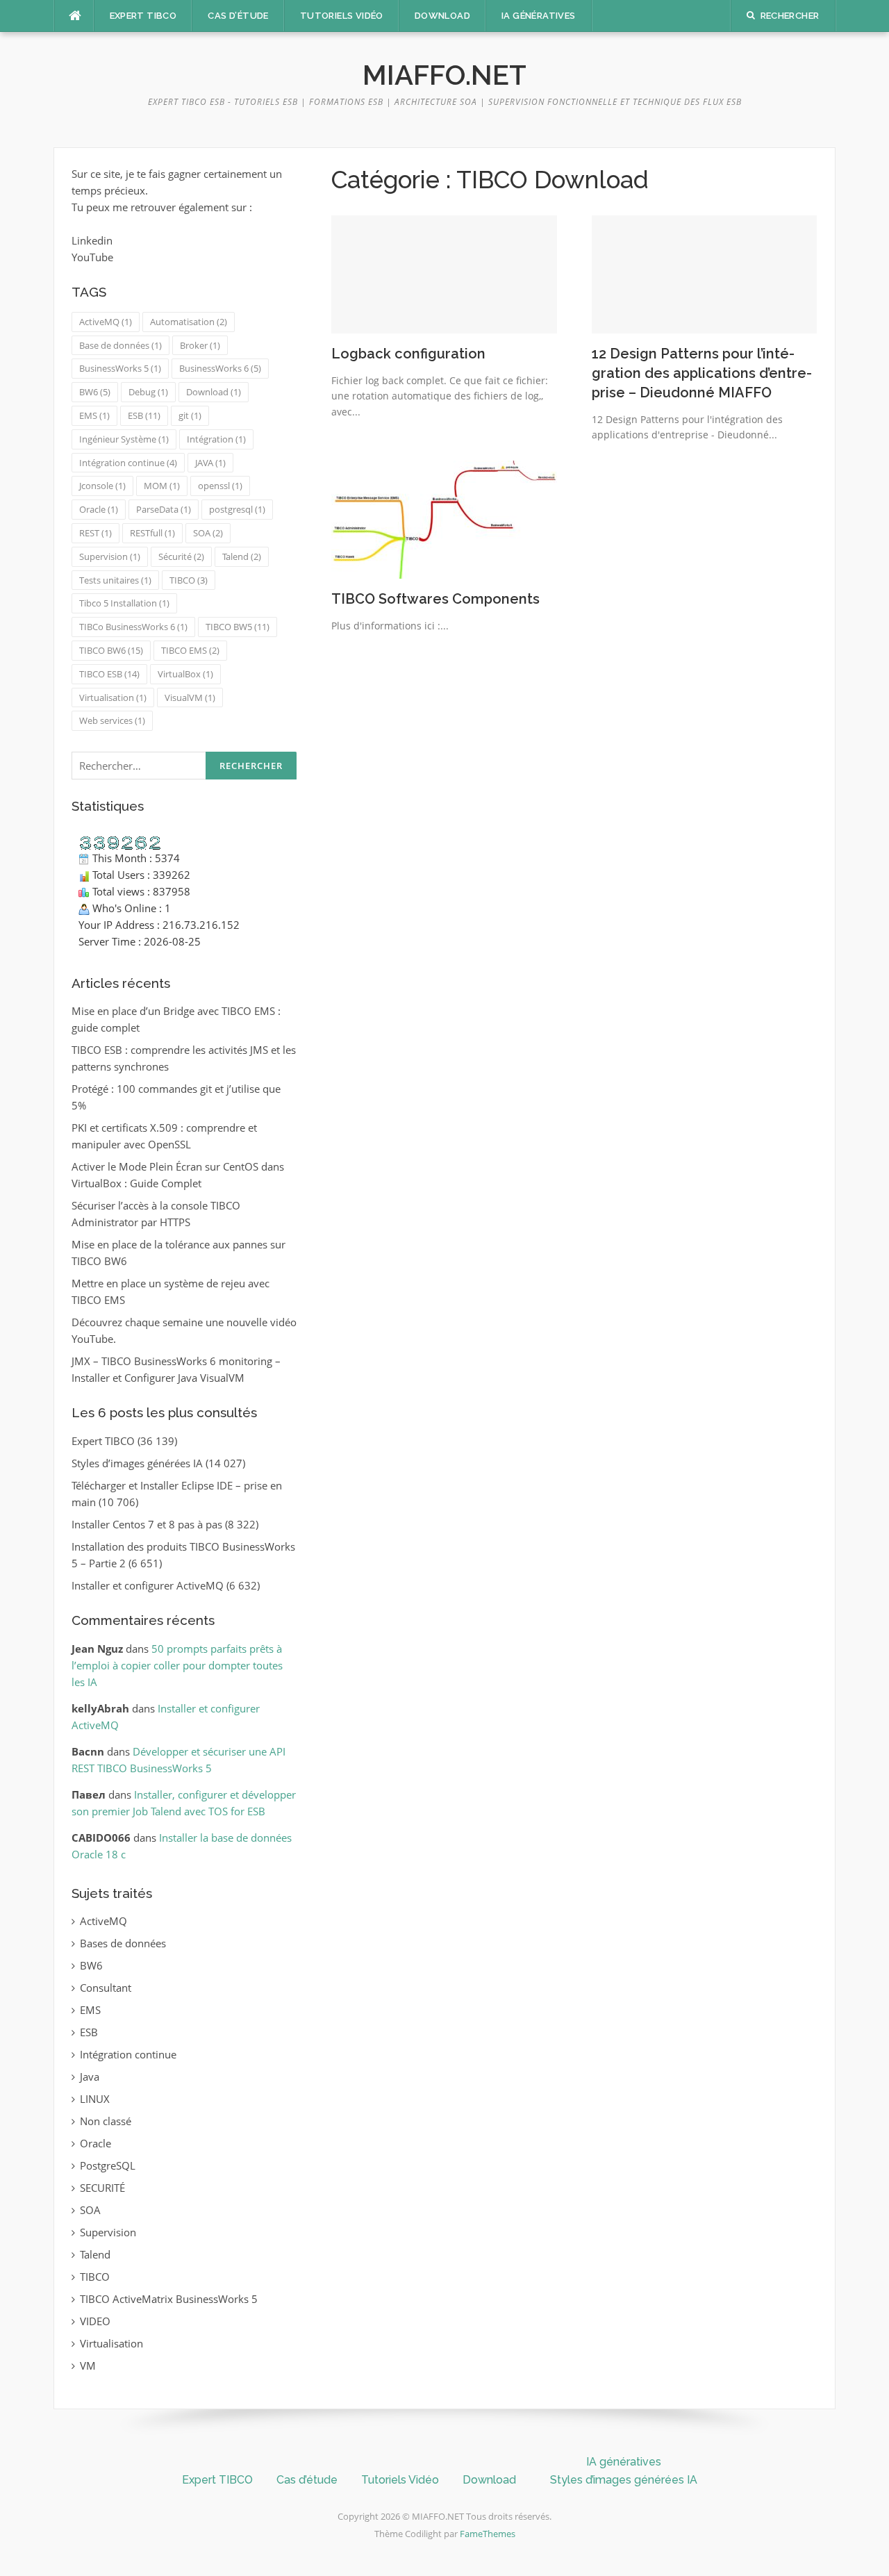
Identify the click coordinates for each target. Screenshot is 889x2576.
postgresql (237, 509)
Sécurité (181, 556)
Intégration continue (128, 463)
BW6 (95, 392)
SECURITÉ (102, 2188)
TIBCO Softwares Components (435, 599)
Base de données (121, 345)
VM (88, 2366)
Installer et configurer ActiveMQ (148, 1585)
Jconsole (102, 486)
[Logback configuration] (444, 273)
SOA (208, 533)
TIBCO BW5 (238, 627)
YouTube (92, 257)
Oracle (99, 509)
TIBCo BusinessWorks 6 (133, 627)
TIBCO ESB (109, 674)
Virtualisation (113, 697)
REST (95, 533)
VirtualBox (185, 674)
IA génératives (539, 16)
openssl (220, 486)
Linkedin (92, 240)
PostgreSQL (108, 2165)
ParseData (164, 509)
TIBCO (189, 580)
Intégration (216, 439)
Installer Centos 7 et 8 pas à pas (147, 1524)
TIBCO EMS (190, 650)
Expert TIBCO (143, 16)
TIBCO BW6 (111, 650)
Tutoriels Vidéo (342, 16)
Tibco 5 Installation (124, 603)
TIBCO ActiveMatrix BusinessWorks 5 (169, 2299)
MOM (162, 486)
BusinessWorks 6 (220, 368)
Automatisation (189, 322)
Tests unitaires (115, 580)
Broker (200, 345)
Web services (112, 720)
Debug (148, 392)
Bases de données (123, 1943)
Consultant (106, 1988)
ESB (144, 415)
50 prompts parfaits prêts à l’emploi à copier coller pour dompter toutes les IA (177, 1665)
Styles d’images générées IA (137, 1463)
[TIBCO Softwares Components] (444, 518)
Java (90, 2077)
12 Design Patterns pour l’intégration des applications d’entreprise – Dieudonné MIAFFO (702, 373)
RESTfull (152, 533)
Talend (242, 556)
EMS (94, 415)
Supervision (110, 556)
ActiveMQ (106, 322)
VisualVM (190, 697)
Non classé (106, 2121)
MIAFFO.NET (444, 75)
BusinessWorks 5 (120, 368)
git (190, 415)
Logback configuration (408, 354)
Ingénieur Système (124, 439)
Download (442, 16)
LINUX (95, 2099)
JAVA (210, 463)
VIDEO (95, 2321)
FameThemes (488, 2534)
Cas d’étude (238, 16)
